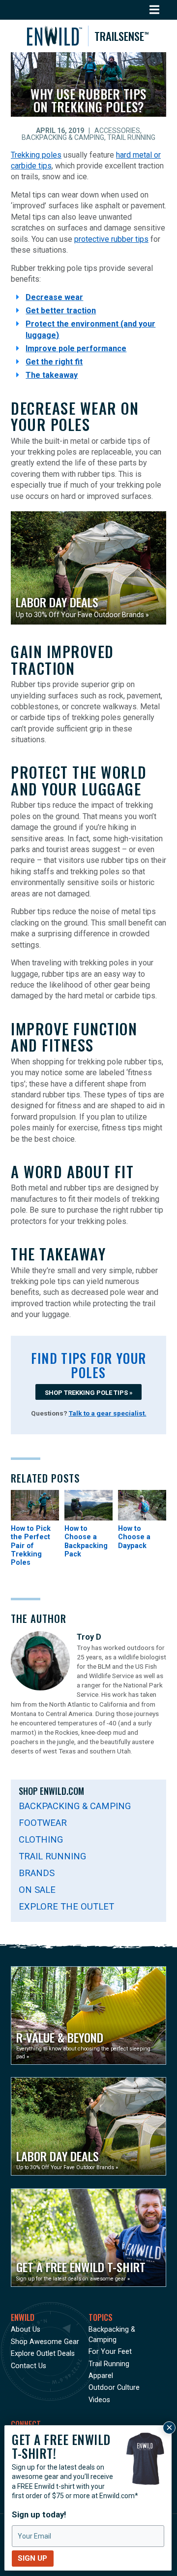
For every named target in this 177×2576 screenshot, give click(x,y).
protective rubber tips (111, 239)
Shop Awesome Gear (45, 2342)
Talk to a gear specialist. (108, 1413)
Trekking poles (36, 155)
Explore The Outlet (66, 1906)
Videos (99, 2400)
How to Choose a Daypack (134, 1537)
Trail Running (131, 137)
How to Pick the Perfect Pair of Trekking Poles (31, 1546)
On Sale (37, 1890)
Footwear (43, 1823)
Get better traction (61, 311)
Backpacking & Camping (63, 137)
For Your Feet (110, 2352)
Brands (37, 1873)
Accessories (117, 131)
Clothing (41, 1839)
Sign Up (32, 2558)
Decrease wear (54, 297)
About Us (26, 2329)
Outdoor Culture (114, 2388)
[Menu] (155, 10)
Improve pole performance (76, 348)
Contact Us (29, 2366)
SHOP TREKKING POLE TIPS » (89, 1393)
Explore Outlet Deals (43, 2354)
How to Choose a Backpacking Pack (86, 1541)
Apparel (101, 2376)
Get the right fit (54, 362)
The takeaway (52, 375)
